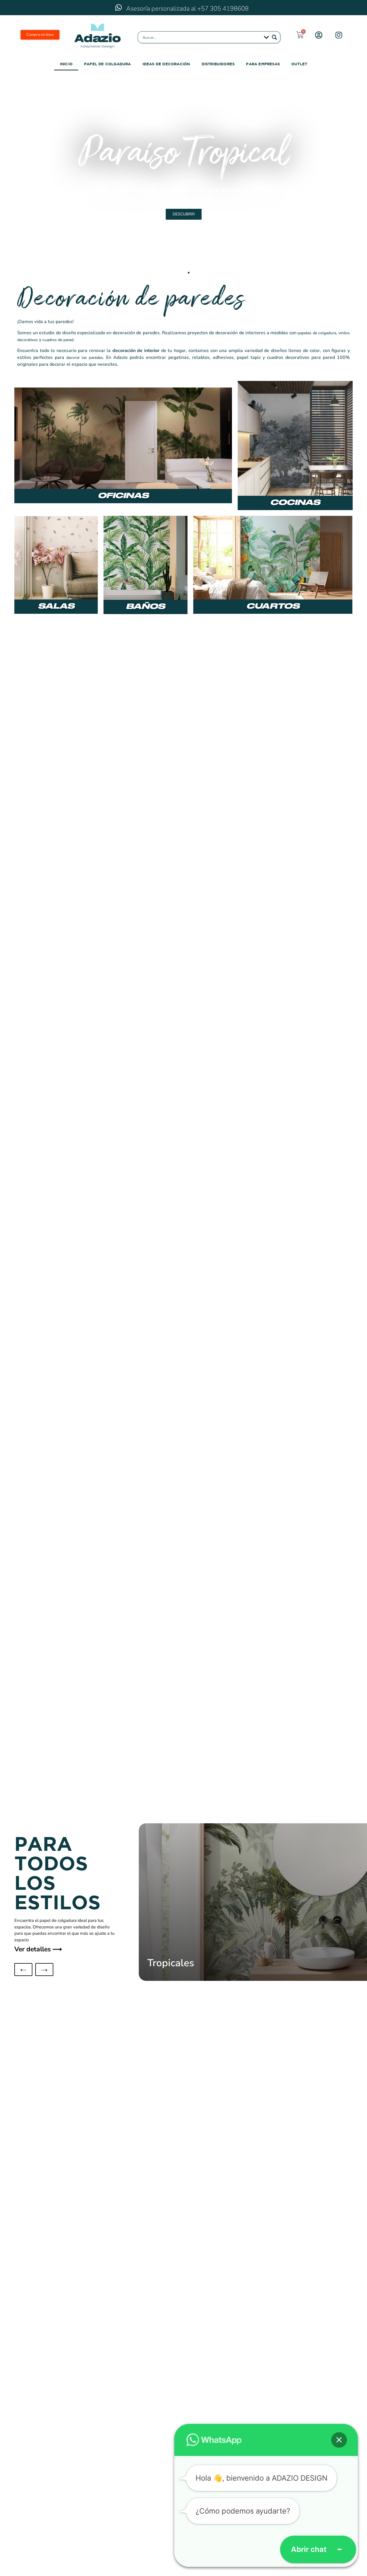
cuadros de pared (58, 340)
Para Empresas (263, 64)
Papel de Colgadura (108, 64)
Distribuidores (218, 64)
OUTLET (299, 64)
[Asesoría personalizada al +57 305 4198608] (118, 7)
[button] (10, 176)
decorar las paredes (85, 358)
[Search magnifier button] (274, 37)
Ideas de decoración (166, 64)
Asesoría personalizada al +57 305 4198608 (187, 9)
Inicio (66, 64)
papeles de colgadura (317, 333)
